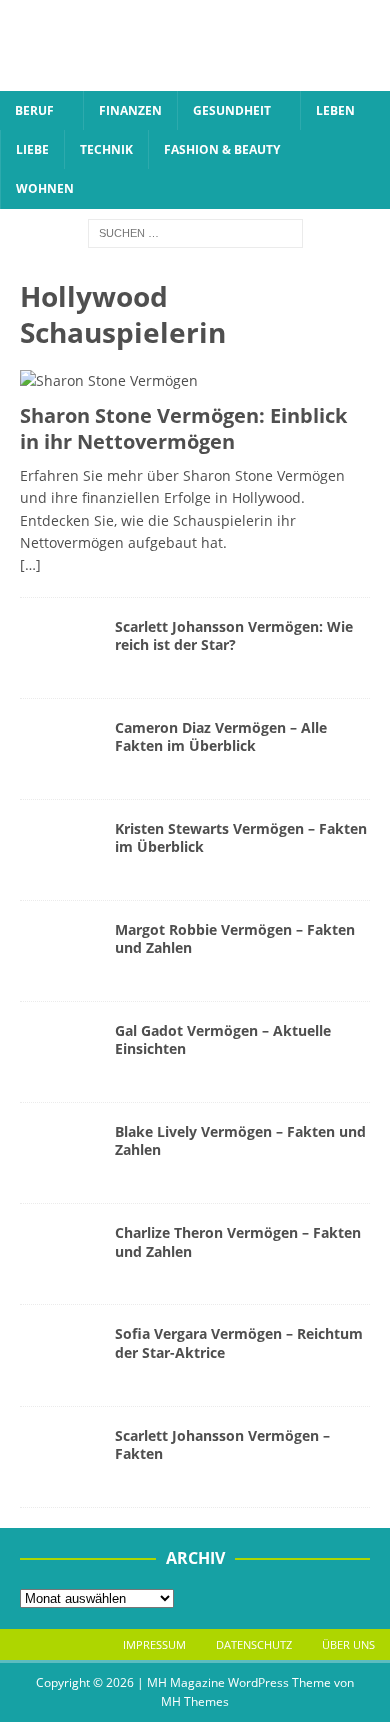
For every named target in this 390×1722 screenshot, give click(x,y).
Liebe (32, 149)
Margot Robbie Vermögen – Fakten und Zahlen (235, 938)
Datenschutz (254, 1644)
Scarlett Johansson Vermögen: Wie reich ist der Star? (234, 635)
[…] (30, 564)
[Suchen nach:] (195, 231)
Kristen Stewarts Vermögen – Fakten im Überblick (241, 837)
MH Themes (195, 1701)
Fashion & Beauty (222, 149)
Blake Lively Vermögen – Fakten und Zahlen (240, 1140)
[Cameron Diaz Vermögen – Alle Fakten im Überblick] (60, 749)
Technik (106, 149)
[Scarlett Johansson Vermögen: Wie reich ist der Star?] (60, 648)
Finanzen (130, 110)
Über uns (348, 1644)
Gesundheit (232, 110)
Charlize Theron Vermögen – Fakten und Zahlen (238, 1241)
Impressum (154, 1644)
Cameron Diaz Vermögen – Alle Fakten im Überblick (221, 736)
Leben (335, 110)
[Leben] (60, 951)
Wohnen (45, 188)
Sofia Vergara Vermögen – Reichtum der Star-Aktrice (239, 1342)
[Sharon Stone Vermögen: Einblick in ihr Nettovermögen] (195, 381)
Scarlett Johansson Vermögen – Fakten (222, 1444)
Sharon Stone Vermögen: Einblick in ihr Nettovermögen (183, 428)
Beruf (34, 110)
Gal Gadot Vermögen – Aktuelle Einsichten (223, 1039)
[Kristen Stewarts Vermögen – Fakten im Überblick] (60, 850)
